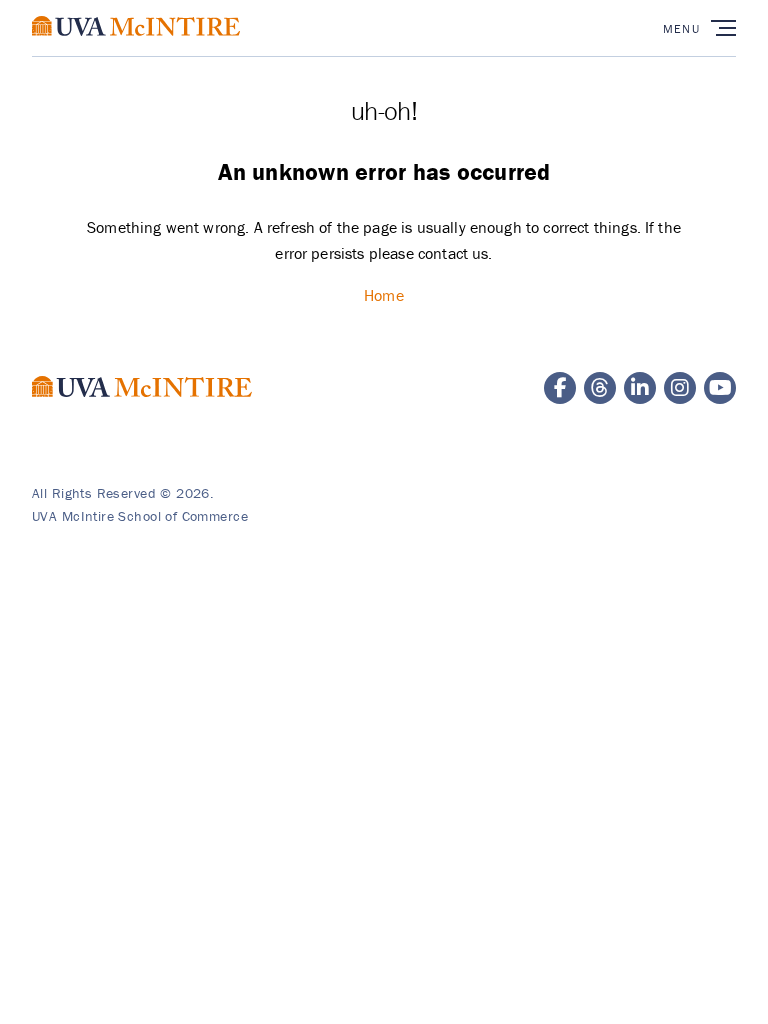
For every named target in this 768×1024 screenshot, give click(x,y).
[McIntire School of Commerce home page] (136, 46)
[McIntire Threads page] (600, 388)
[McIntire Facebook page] (560, 388)
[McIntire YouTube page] (720, 388)
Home (384, 295)
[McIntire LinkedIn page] (640, 388)
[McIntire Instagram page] (680, 388)
